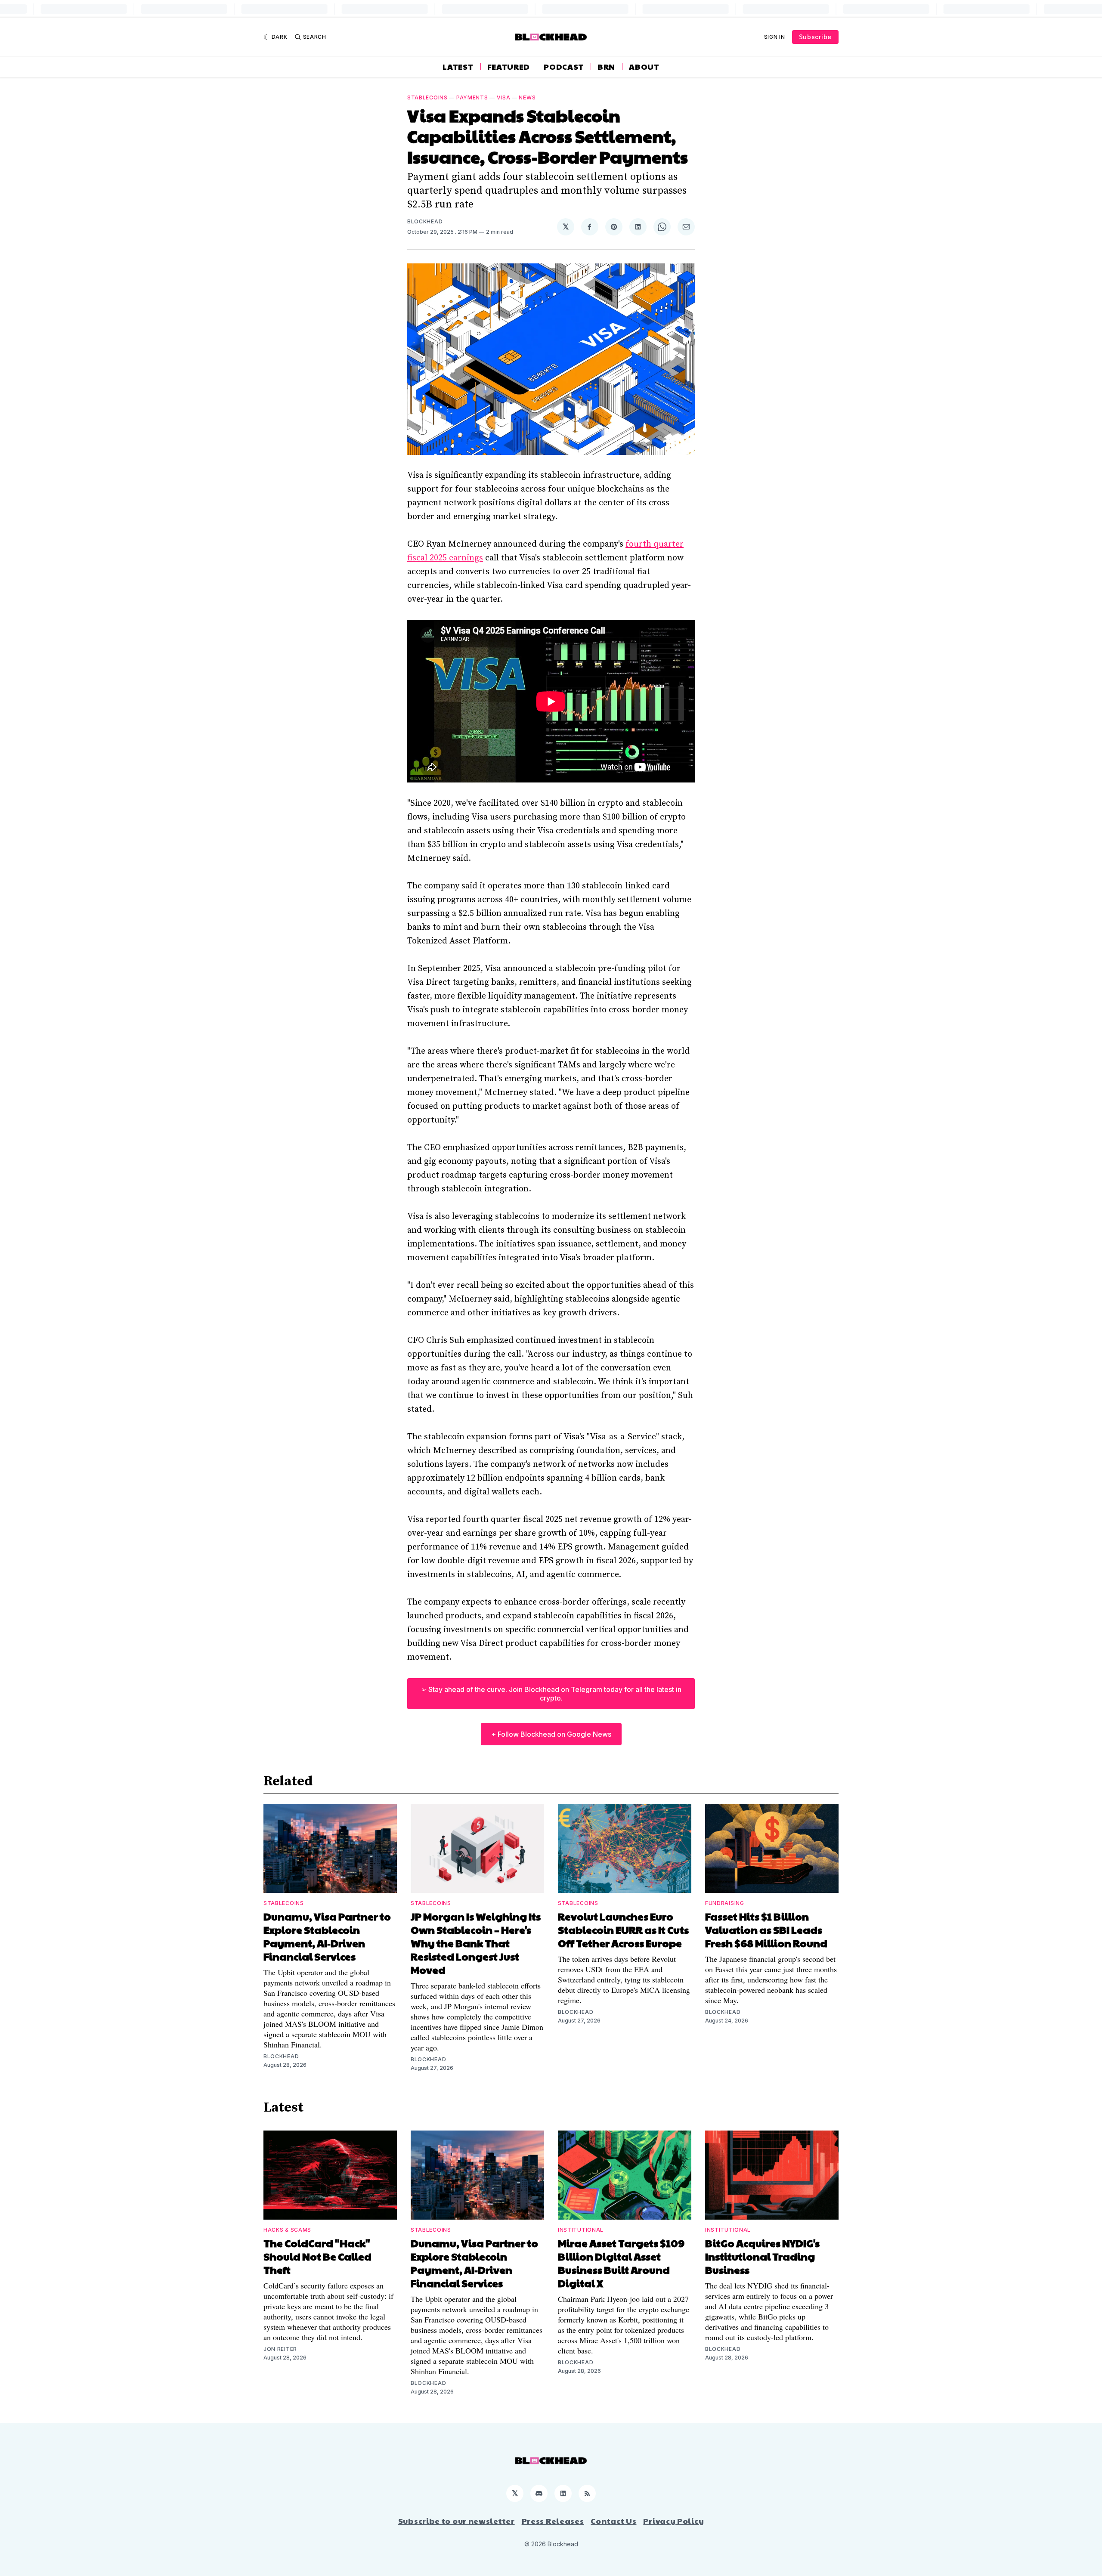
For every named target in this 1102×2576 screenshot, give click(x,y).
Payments (472, 97)
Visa (504, 97)
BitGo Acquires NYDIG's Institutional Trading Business (762, 2256)
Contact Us (613, 2521)
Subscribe (815, 37)
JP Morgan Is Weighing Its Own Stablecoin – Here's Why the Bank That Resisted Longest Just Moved (476, 1943)
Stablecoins (427, 97)
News (527, 97)
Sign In (775, 37)
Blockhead (425, 221)
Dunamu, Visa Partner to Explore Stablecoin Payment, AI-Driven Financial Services (327, 1936)
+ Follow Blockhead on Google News (551, 1734)
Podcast (564, 67)
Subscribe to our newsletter (457, 2521)
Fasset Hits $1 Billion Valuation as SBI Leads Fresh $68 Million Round (766, 1930)
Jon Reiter (280, 2349)
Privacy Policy (673, 2521)
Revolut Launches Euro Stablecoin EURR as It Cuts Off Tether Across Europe (623, 1930)
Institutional (581, 2230)
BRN (606, 67)
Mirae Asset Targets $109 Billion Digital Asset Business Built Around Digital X (621, 2263)
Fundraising (725, 1903)
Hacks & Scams (287, 2230)
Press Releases (553, 2521)
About (644, 67)
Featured (509, 67)
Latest (458, 67)
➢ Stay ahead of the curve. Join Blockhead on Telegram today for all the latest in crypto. (551, 1694)
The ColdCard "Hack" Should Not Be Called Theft (317, 2256)
